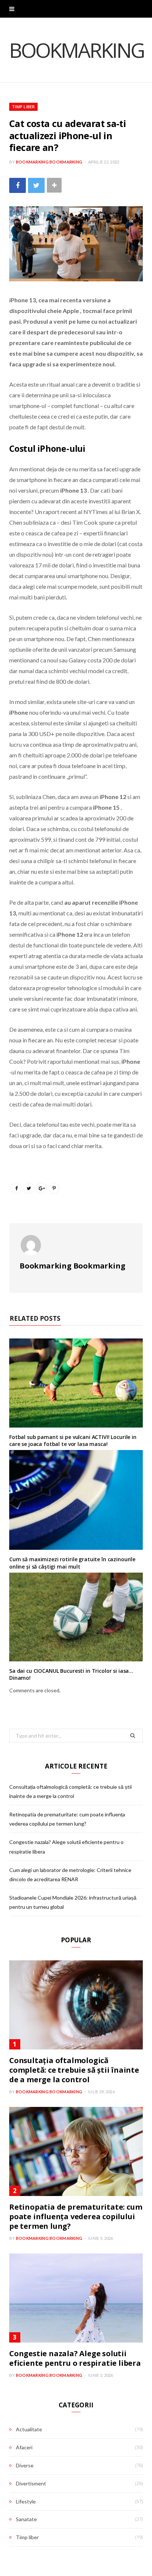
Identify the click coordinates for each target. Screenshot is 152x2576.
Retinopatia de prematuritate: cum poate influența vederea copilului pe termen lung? (76, 2216)
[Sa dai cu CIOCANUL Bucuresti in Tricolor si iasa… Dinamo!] (76, 1617)
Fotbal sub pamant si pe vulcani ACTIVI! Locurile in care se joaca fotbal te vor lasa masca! (73, 1441)
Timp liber (23, 107)
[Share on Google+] (41, 1188)
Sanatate (26, 2519)
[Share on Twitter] (36, 185)
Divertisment (31, 2483)
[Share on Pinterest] (54, 1188)
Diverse (25, 2465)
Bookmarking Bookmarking (49, 162)
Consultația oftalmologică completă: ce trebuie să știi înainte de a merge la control (74, 2070)
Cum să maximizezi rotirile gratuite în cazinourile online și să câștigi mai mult (72, 1563)
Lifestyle (26, 2501)
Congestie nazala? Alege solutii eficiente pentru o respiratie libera (75, 2358)
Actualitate (29, 2429)
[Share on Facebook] (18, 185)
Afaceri (24, 2447)
